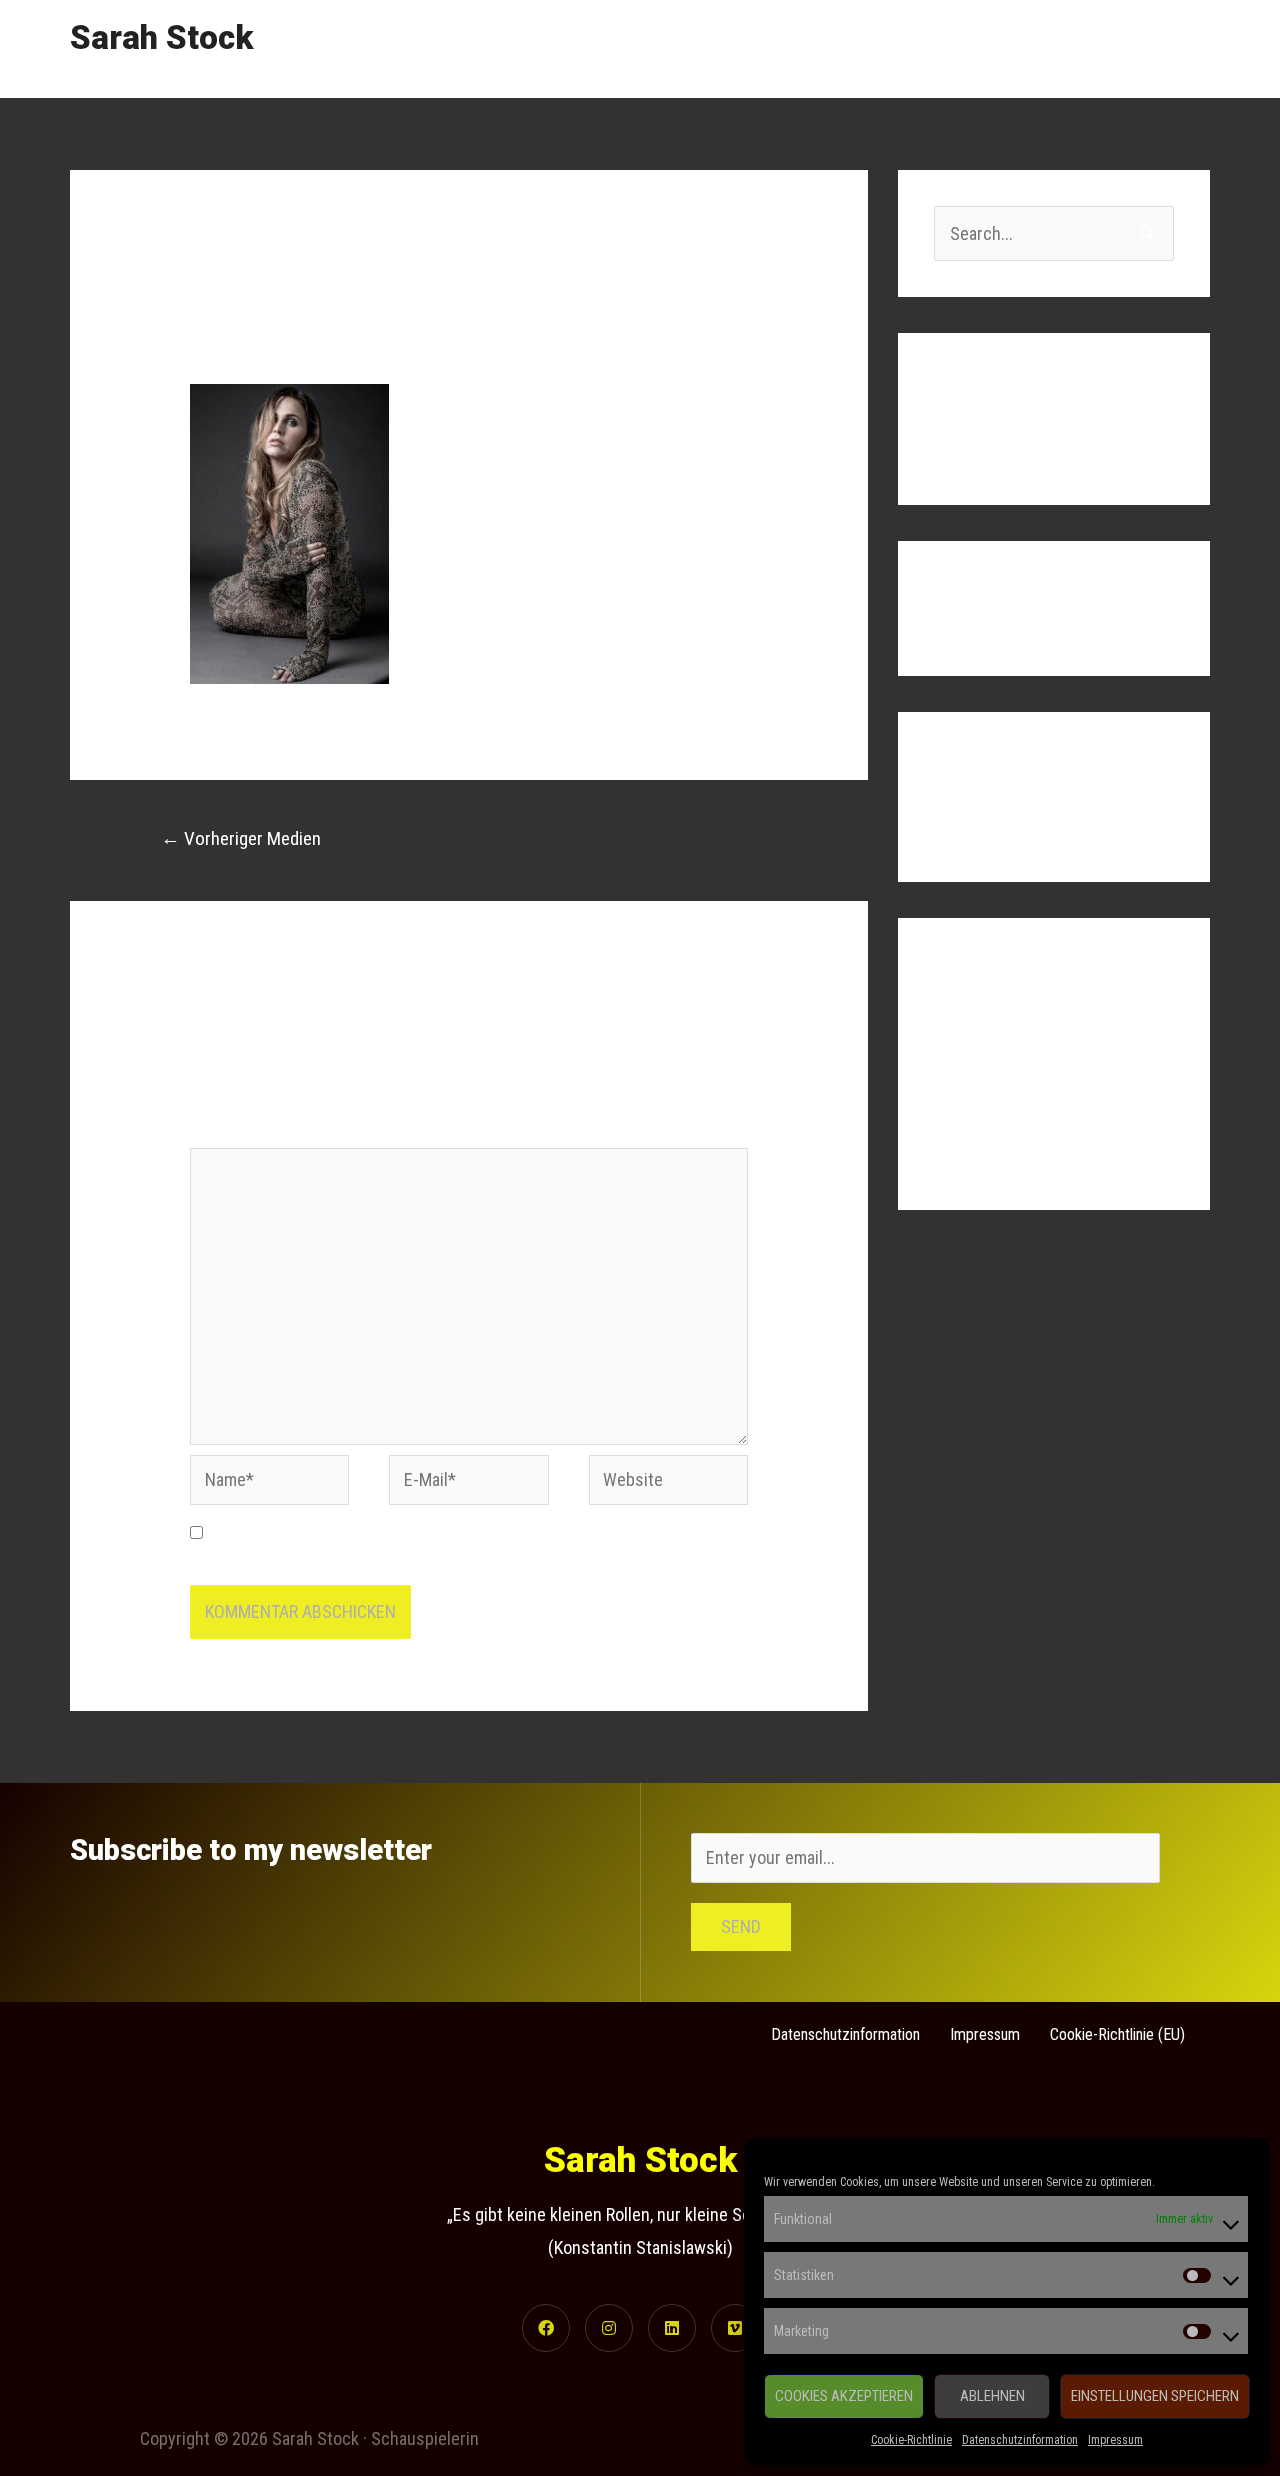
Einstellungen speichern (1155, 2396)
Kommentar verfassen (269, 334)
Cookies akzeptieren (844, 2396)
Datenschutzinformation (1020, 2440)
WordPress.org (988, 1155)
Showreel (906, 48)
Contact (1163, 48)
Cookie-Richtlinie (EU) (1117, 2034)
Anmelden (970, 1034)
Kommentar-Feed (995, 1115)
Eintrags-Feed (984, 1074)
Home (815, 48)
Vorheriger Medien (241, 838)
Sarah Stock (161, 37)
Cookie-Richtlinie (911, 2440)
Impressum (1115, 2440)
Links (1080, 48)
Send (741, 1926)
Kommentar (237, 1131)
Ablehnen (992, 2396)
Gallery (1000, 48)
